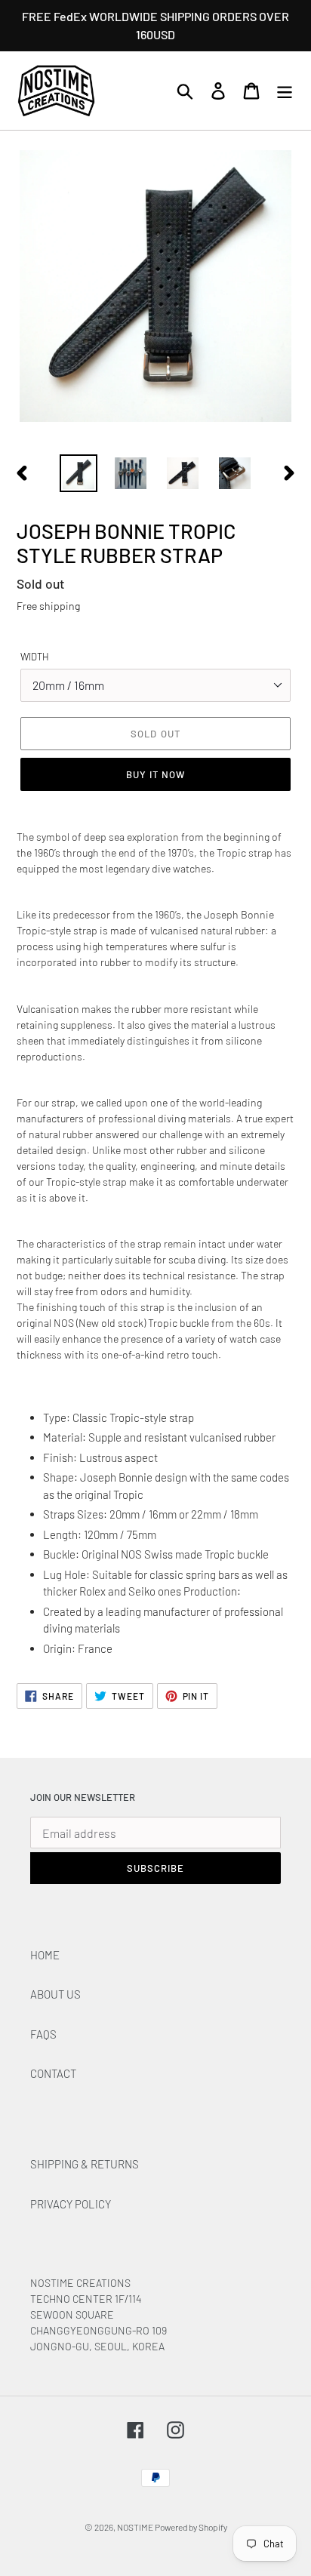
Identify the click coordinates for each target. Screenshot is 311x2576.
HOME (45, 1955)
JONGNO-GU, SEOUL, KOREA (99, 2346)
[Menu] (285, 91)
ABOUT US (55, 1994)
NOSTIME (136, 2527)
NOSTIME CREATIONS (80, 2283)
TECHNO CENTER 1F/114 (86, 2299)
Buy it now (155, 774)
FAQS (43, 2034)
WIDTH (35, 657)
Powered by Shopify (191, 2527)
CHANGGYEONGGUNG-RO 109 (99, 2330)
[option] (79, 473)
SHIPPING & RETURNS (85, 2164)
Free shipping (48, 606)
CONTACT (53, 2073)
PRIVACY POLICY (71, 2204)
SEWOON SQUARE (72, 2314)
